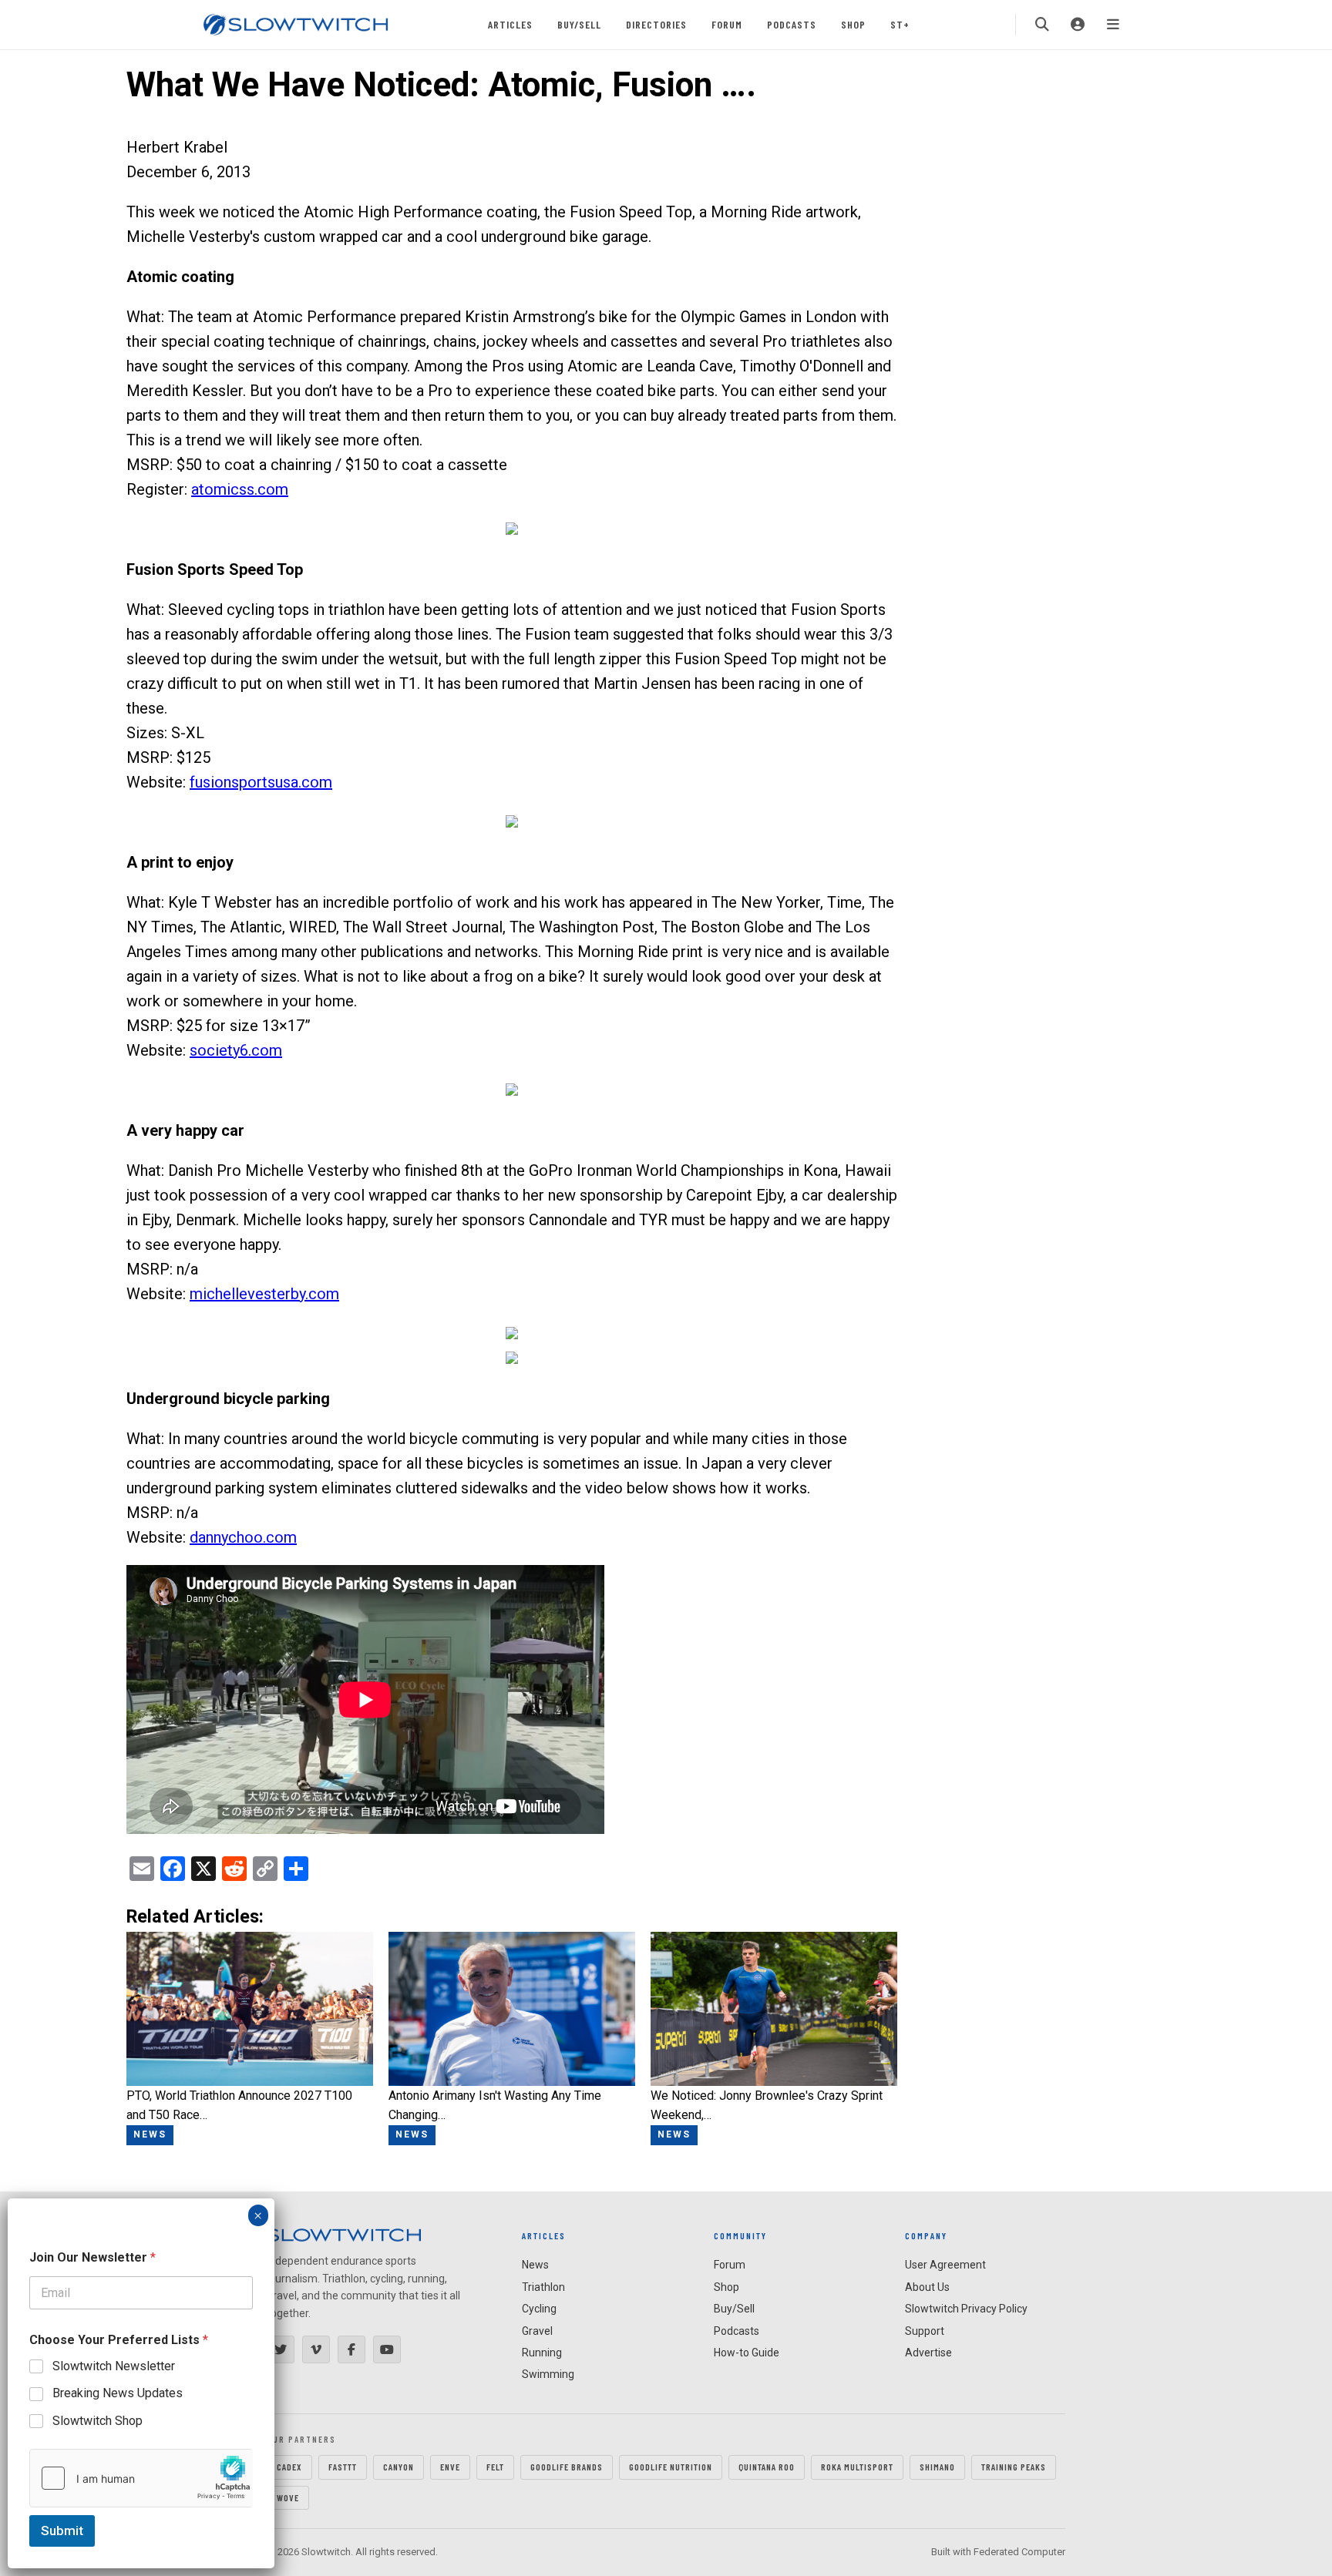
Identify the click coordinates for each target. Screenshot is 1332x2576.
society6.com (236, 1050)
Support (925, 2331)
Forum (727, 24)
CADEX (289, 2467)
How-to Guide (747, 2353)
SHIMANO (937, 2467)
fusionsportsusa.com (261, 782)
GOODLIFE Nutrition (671, 2467)
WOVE (288, 2497)
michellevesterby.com (264, 1294)
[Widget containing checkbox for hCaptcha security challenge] (141, 2478)
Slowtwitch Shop (98, 2421)
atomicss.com (240, 489)
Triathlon (543, 2287)
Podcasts (792, 24)
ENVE (450, 2467)
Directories (656, 24)
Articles (510, 24)
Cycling (539, 2309)
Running (542, 2353)
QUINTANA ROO (767, 2467)
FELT (495, 2467)
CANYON (399, 2467)
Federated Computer (1019, 2552)
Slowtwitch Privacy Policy (966, 2309)
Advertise (928, 2353)
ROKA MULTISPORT (857, 2467)
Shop (853, 24)
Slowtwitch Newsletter (114, 2366)
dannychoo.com (243, 1537)
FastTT (343, 2467)
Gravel (537, 2331)
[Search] (1042, 25)
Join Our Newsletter (92, 2257)
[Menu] (1113, 25)
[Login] (1078, 25)
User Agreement (945, 2265)
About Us (927, 2287)
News (535, 2265)
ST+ (900, 24)
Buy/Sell (579, 24)
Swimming (548, 2374)
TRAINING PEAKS (1014, 2467)
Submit (62, 2531)
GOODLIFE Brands (567, 2467)
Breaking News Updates (118, 2393)
